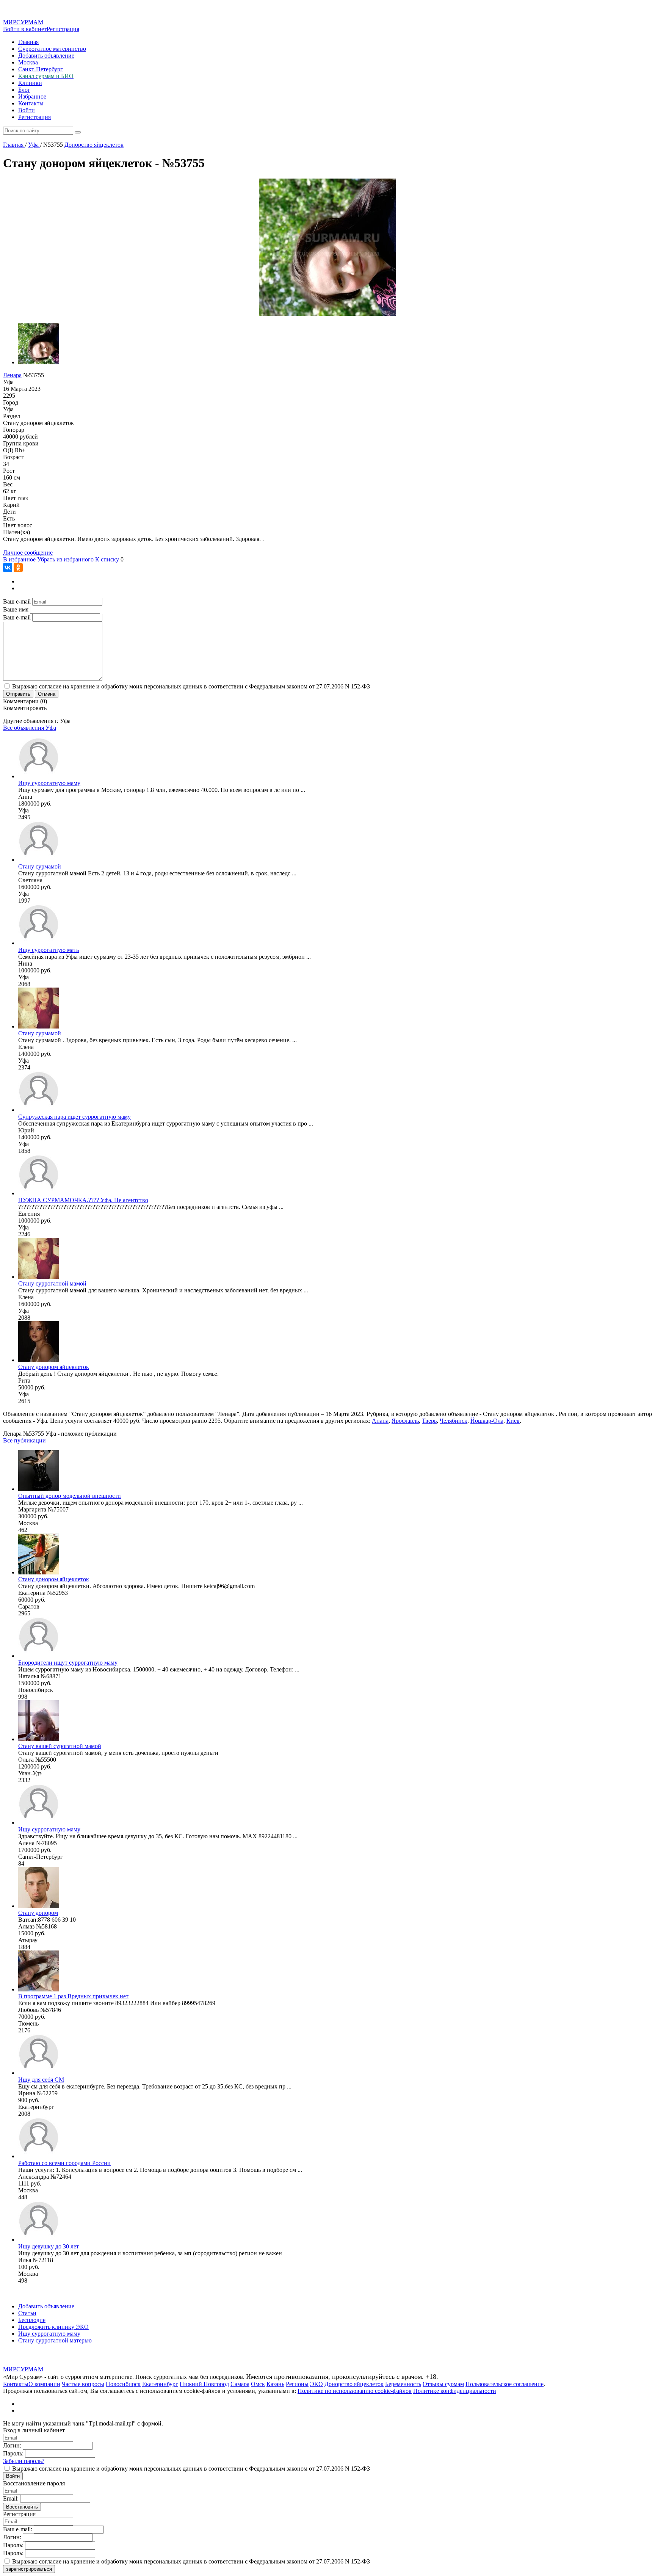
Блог (24, 90)
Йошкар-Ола (487, 1421)
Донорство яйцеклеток (354, 2384)
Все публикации (24, 1440)
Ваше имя (16, 609)
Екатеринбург (160, 2384)
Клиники (30, 83)
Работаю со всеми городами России (64, 2163)
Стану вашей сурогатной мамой (60, 1746)
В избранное (19, 559)
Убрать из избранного (65, 559)
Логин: (12, 2445)
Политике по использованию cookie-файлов (355, 2391)
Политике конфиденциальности (455, 2391)
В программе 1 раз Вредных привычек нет (73, 1996)
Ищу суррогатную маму (49, 783)
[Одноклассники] (18, 568)
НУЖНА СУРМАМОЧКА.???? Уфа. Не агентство (83, 1200)
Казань (275, 2384)
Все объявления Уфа (30, 728)
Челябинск (454, 1421)
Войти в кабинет (25, 29)
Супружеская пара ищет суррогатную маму (74, 1117)
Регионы (297, 2384)
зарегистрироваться (29, 2569)
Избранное (32, 96)
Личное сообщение (28, 553)
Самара (240, 2384)
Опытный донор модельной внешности (70, 1496)
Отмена (47, 694)
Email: (11, 2498)
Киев (513, 1421)
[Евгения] (39, 1193)
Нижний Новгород (204, 2384)
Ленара (12, 375)
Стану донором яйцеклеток (54, 1367)
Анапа (380, 1421)
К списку (107, 559)
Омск (258, 2384)
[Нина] (39, 943)
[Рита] (39, 1360)
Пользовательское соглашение (505, 2384)
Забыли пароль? (24, 2461)
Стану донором (38, 1913)
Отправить (18, 694)
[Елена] (39, 1026)
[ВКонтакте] (8, 568)
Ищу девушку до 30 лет (49, 2246)
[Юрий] (39, 1110)
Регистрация (63, 29)
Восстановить (22, 2507)
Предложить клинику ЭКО (53, 2327)
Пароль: (13, 2453)
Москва (28, 62)
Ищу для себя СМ (41, 2080)
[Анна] (39, 776)
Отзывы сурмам (443, 2384)
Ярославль (405, 1421)
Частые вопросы (83, 2384)
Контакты (31, 103)
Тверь (429, 1421)
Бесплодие (32, 2320)
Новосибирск (123, 2384)
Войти (27, 110)
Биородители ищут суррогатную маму (68, 1663)
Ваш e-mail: (18, 2529)
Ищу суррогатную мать (49, 950)
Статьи (27, 2313)
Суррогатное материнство (52, 49)
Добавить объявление (46, 56)
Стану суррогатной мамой (52, 1283)
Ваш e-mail (17, 601)
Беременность (403, 2384)
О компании (44, 2384)
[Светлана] (39, 860)
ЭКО (317, 2384)
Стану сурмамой (40, 866)
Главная (28, 42)
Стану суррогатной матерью (55, 2340)
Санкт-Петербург (41, 69)
